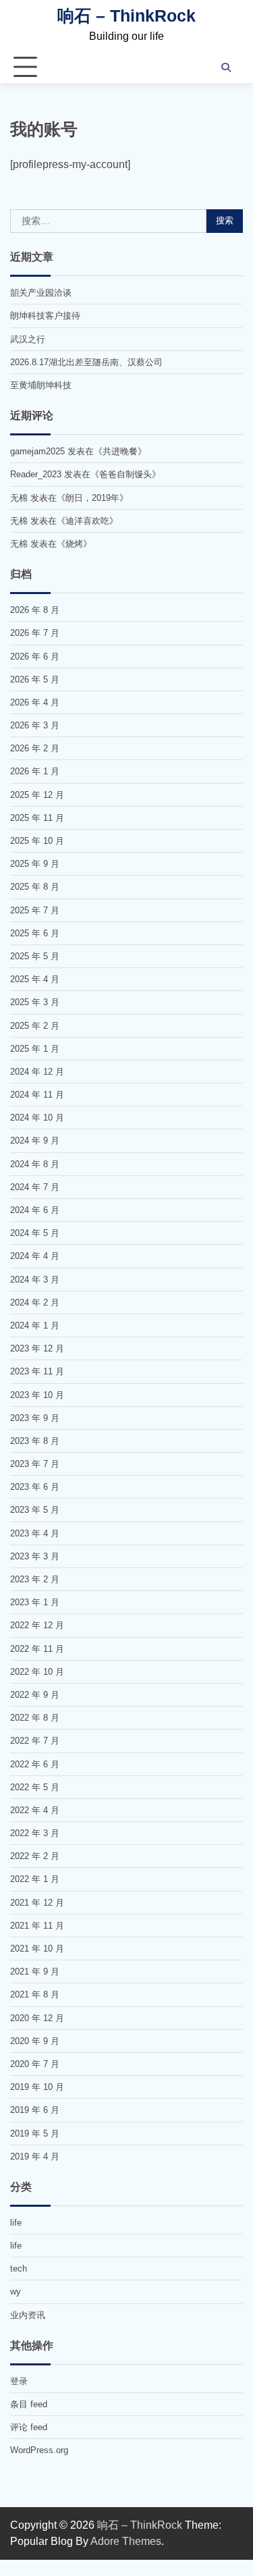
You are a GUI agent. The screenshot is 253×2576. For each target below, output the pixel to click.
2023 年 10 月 (37, 1395)
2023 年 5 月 (35, 1510)
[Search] (226, 68)
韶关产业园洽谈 (41, 293)
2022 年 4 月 (35, 1810)
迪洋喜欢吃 (87, 521)
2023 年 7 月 (35, 1464)
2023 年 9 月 (35, 1418)
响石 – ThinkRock (126, 16)
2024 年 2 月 (35, 1303)
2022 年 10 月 (37, 1672)
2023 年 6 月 (35, 1487)
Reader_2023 (36, 474)
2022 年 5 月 (35, 1787)
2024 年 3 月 (35, 1280)
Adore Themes (126, 2541)
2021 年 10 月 (37, 1949)
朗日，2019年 (92, 498)
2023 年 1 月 (35, 1602)
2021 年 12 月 (37, 1903)
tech (19, 2269)
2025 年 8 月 (35, 887)
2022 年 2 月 (35, 1856)
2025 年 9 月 (35, 864)
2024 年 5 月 (35, 1233)
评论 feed (29, 2427)
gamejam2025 (37, 451)
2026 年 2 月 (35, 748)
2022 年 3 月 (35, 1833)
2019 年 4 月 (35, 2156)
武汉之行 (28, 339)
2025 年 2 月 (35, 1026)
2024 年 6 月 (35, 1210)
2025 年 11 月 (37, 818)
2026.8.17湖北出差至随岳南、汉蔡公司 (86, 362)
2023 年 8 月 (35, 1441)
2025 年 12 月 (37, 795)
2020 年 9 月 (35, 2041)
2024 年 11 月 (37, 1095)
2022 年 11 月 (37, 1649)
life (16, 2223)
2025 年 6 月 (35, 933)
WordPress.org (39, 2450)
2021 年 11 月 (37, 1926)
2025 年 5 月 (35, 956)
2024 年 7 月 (35, 1187)
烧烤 (74, 544)
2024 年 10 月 (37, 1118)
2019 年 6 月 (35, 2110)
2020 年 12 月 (37, 2018)
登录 (19, 2381)
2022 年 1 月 (35, 1879)
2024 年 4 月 (35, 1256)
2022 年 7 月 (35, 1741)
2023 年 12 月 (37, 1348)
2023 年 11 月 (37, 1371)
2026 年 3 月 (35, 725)
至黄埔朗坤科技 (41, 385)
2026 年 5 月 (35, 679)
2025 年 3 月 (35, 1002)
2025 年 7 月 (35, 910)
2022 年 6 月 (35, 1764)
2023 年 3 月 (35, 1556)
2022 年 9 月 (35, 1695)
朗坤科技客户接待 (45, 316)
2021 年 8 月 (35, 1994)
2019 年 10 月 (37, 2087)
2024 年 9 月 (35, 1141)
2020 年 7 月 (35, 2064)
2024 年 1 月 (35, 1325)
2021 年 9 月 (35, 1971)
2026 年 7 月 (35, 633)
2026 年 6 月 (35, 656)
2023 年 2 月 (35, 1579)
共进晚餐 (120, 451)
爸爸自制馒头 (125, 474)
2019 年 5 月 (35, 2134)
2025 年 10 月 (37, 841)
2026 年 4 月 (35, 702)
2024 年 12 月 (37, 1072)
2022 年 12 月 (37, 1625)
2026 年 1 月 (35, 771)
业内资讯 (28, 2315)
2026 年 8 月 (35, 610)
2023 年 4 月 (35, 1533)
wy (16, 2291)
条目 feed (29, 2404)
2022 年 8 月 (35, 1718)
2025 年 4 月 (35, 979)
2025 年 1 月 (35, 1049)
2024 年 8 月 (35, 1164)
